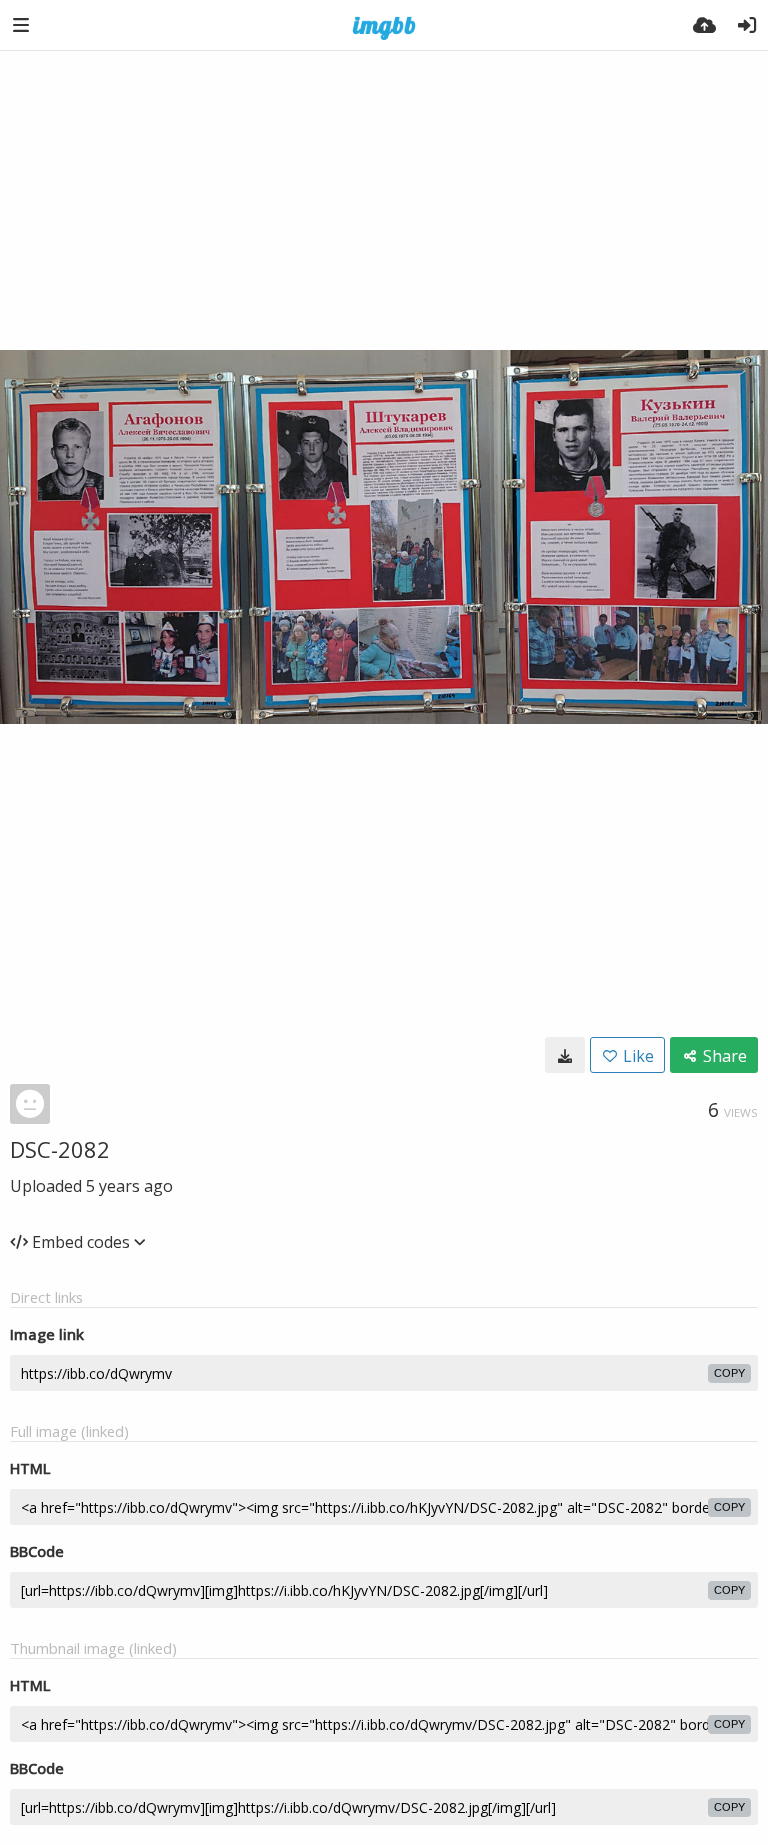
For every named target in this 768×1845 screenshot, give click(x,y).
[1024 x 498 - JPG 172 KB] (565, 1055)
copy (729, 1373)
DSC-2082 (60, 1149)
